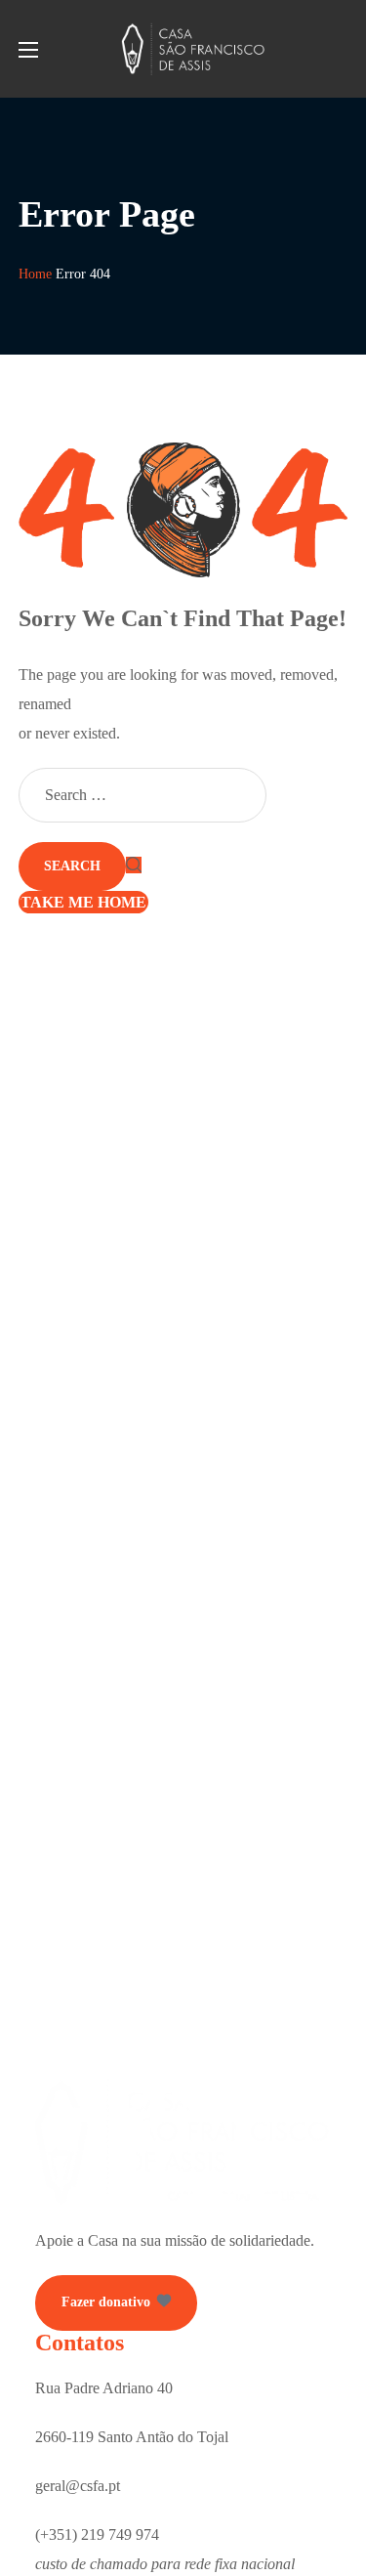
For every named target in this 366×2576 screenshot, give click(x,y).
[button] (116, 2303)
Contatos (80, 2343)
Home (35, 274)
